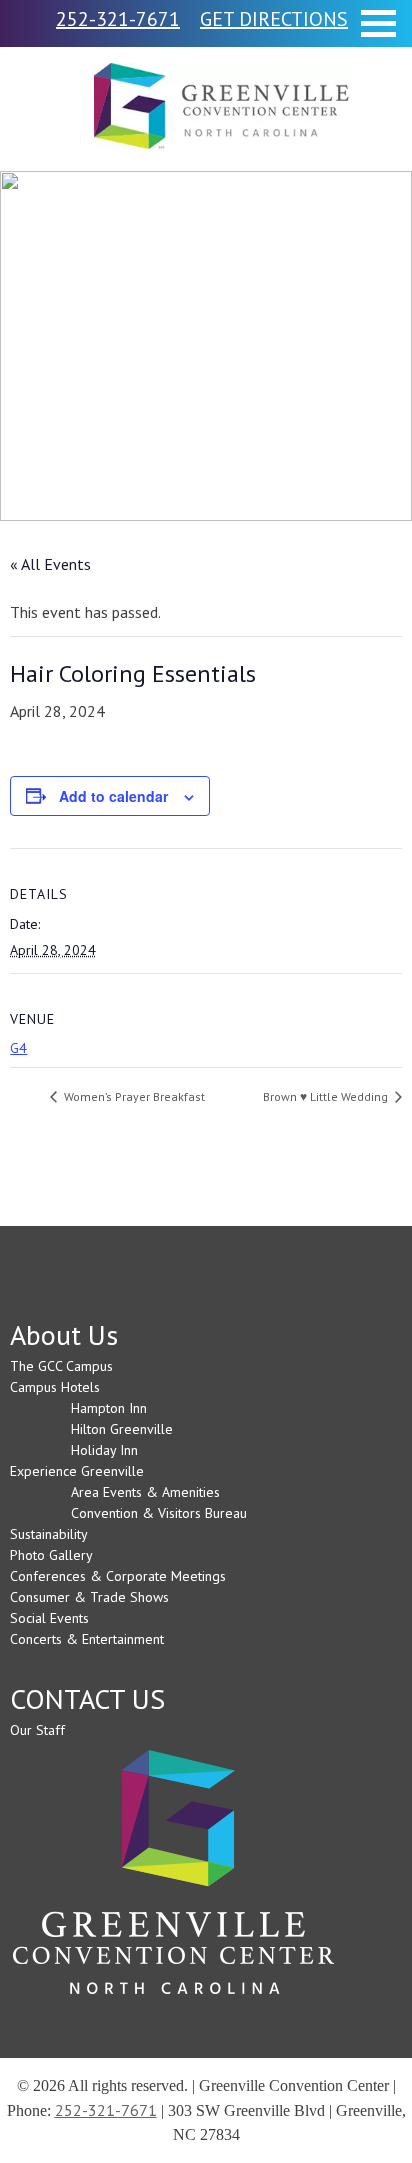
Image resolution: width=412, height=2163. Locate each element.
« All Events (50, 564)
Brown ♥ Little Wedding (327, 1096)
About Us (64, 1334)
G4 (18, 1048)
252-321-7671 (106, 2110)
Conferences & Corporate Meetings (118, 1576)
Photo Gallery (51, 1555)
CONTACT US (87, 1698)
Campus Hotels (55, 1387)
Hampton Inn (109, 1408)
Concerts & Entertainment (87, 1639)
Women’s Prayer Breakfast (133, 1096)
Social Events (49, 1618)
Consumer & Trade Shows (89, 1597)
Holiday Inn (104, 1450)
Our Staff (37, 1730)
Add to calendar (113, 796)
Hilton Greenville (122, 1429)
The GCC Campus (61, 1366)
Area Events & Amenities (145, 1492)
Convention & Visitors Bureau (159, 1513)
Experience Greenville (77, 1471)
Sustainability (49, 1534)
